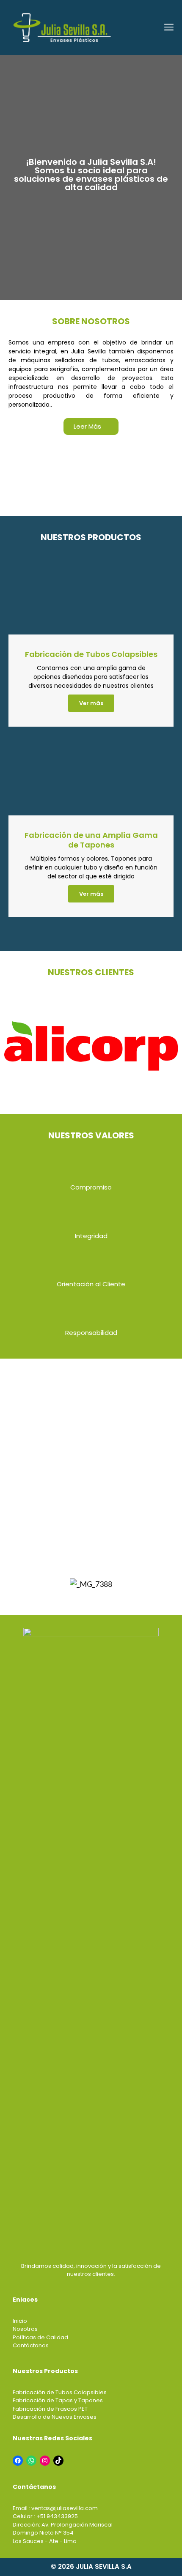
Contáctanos (31, 2345)
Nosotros (25, 2329)
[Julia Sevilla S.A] (62, 27)
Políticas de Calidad (40, 2337)
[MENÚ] (168, 27)
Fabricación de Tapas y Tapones (58, 2400)
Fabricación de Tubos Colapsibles (60, 2392)
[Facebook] (18, 2461)
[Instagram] (45, 2461)
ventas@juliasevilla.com (65, 2508)
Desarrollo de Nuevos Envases (55, 2417)
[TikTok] (58, 2461)
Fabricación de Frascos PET (50, 2409)
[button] (91, 427)
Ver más (91, 703)
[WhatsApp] (31, 2461)
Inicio (20, 2321)
